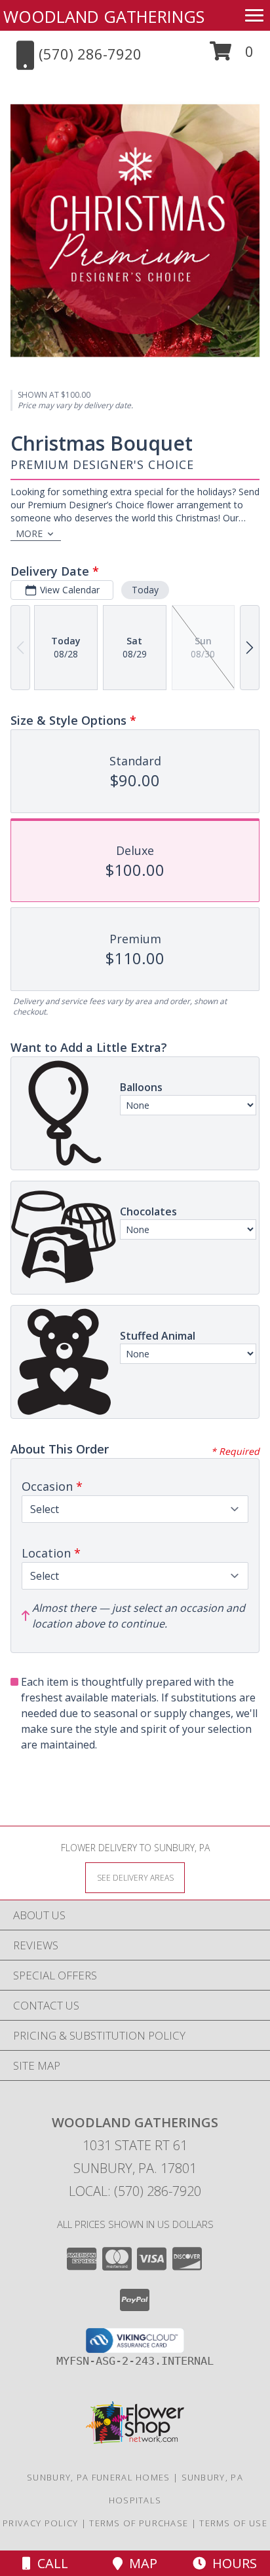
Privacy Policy (40, 2523)
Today (145, 590)
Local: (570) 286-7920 (135, 2191)
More (29, 533)
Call (49, 2563)
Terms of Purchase (139, 2523)
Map (140, 2563)
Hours (231, 2563)
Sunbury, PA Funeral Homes (99, 2477)
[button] (232, 56)
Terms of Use (233, 2523)
